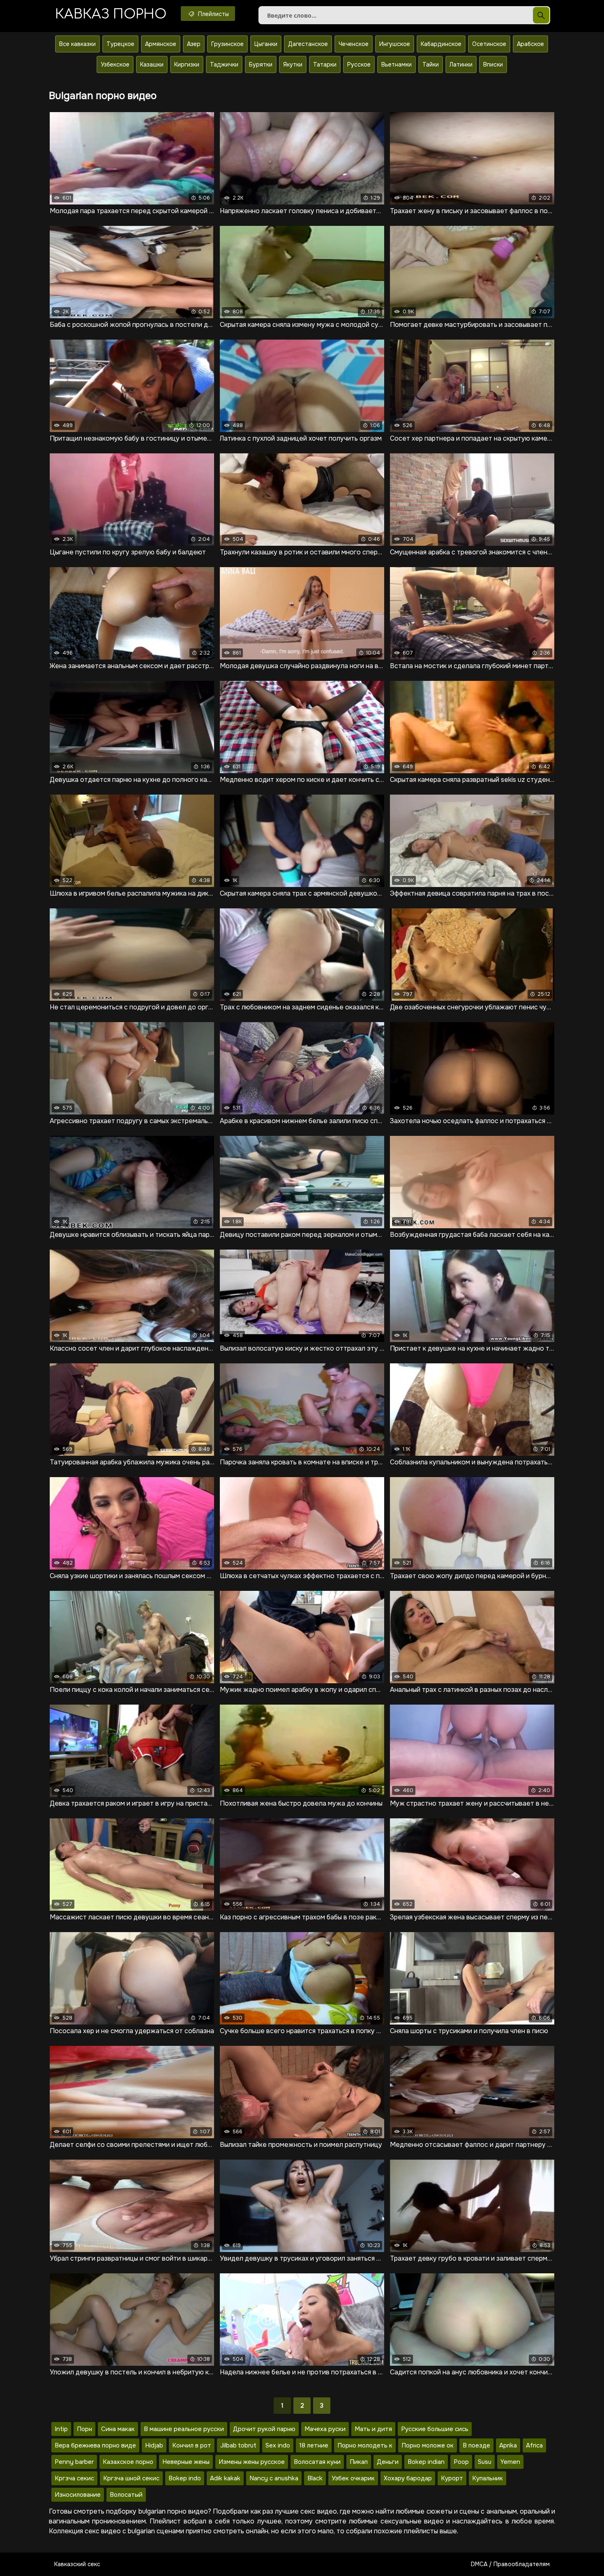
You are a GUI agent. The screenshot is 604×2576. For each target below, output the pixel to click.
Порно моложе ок (428, 2445)
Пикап (359, 2462)
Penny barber (74, 2462)
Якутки (293, 64)
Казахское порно (128, 2462)
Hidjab (154, 2445)
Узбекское (115, 64)
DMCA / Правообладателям (510, 2564)
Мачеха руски (325, 2429)
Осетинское (489, 44)
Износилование (78, 2495)
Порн (84, 2429)
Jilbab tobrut (238, 2445)
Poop (461, 2462)
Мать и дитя (373, 2429)
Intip (61, 2429)
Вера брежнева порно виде (95, 2445)
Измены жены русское (252, 2462)
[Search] (541, 15)
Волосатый (126, 2495)
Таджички (224, 64)
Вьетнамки (397, 64)
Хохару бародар (408, 2478)
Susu (485, 2462)
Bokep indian (426, 2462)
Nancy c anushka (274, 2478)
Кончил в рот (192, 2445)
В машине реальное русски (184, 2429)
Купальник (488, 2478)
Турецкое (120, 44)
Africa (534, 2445)
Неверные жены (186, 2462)
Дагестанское (308, 44)
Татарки (325, 64)
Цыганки (266, 44)
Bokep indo (185, 2478)
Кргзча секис (74, 2478)
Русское (359, 64)
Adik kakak (225, 2478)
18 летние (314, 2445)
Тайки (431, 64)
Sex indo (278, 2445)
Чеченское (354, 44)
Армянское (161, 44)
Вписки (493, 64)
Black (315, 2478)
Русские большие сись (435, 2429)
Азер (194, 44)
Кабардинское (441, 44)
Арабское (530, 44)
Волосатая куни (317, 2462)
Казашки (152, 64)
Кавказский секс (77, 2564)
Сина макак (118, 2429)
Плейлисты (213, 14)
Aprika (508, 2445)
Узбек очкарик (353, 2478)
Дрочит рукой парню (264, 2429)
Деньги (388, 2462)
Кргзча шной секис (131, 2478)
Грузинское (227, 44)
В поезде (476, 2445)
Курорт (452, 2478)
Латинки (461, 64)
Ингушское (395, 44)
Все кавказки (77, 44)
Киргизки (187, 64)
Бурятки (261, 64)
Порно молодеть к (365, 2445)
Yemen (510, 2462)
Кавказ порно (111, 14)
